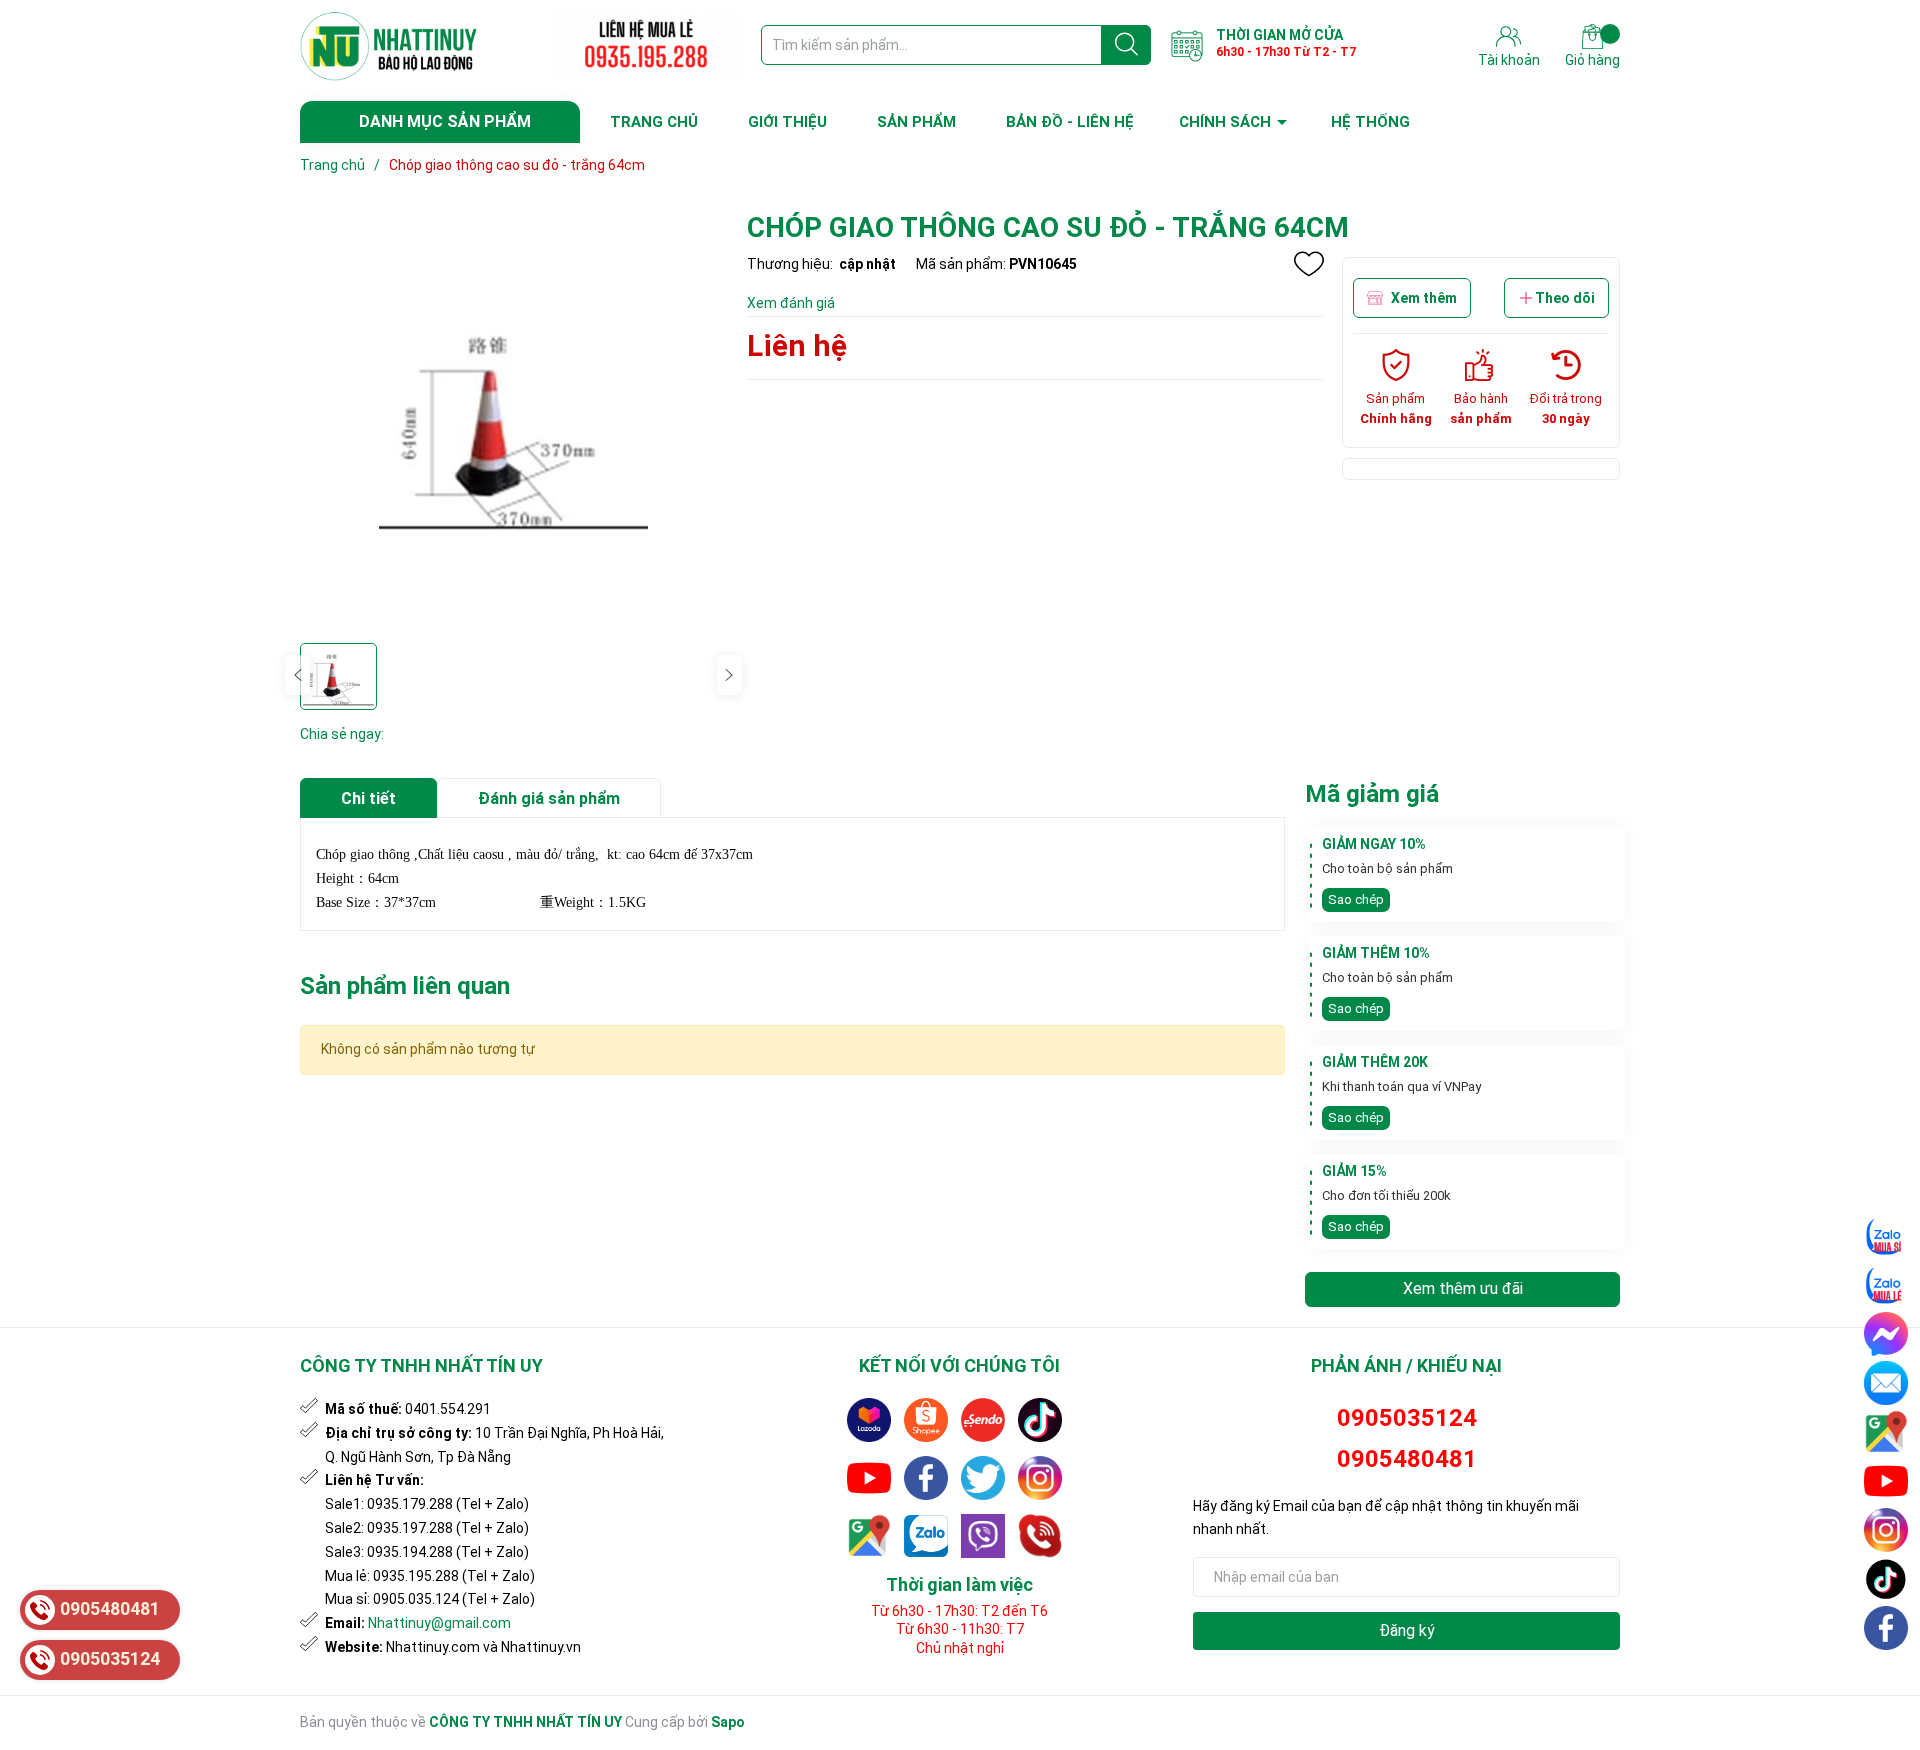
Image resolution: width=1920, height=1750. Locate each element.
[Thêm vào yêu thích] (1309, 264)
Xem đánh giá (791, 303)
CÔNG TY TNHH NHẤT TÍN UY (525, 1722)
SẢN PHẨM (916, 122)
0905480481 (1407, 1459)
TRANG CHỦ (654, 122)
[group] (513, 420)
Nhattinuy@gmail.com (439, 1623)
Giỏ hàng (1592, 60)
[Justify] (1126, 45)
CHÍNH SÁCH (1225, 122)
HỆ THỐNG (1370, 122)
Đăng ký (1407, 1630)
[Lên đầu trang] (1887, 1675)
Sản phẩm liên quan (405, 986)
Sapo (728, 1722)
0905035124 (1407, 1418)
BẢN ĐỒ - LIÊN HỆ (1070, 122)
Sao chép (1356, 899)
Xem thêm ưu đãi (1463, 1288)
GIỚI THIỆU (787, 122)
